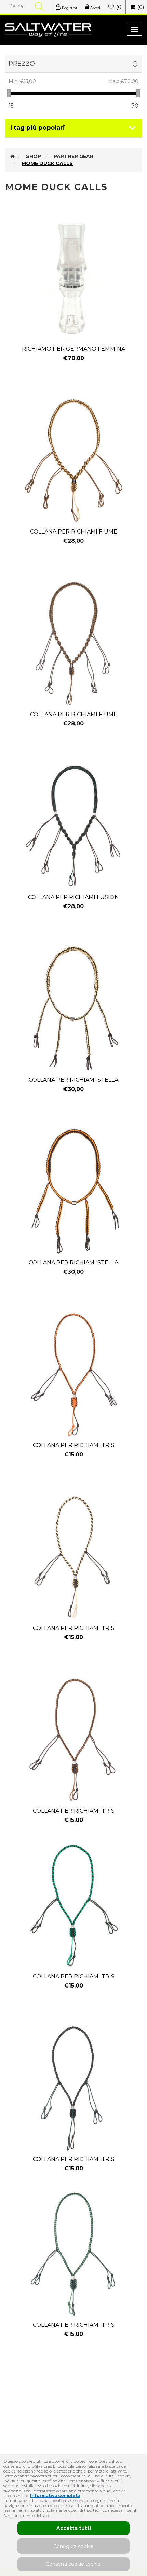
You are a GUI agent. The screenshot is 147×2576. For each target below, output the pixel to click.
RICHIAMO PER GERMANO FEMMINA (73, 349)
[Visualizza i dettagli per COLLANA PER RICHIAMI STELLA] (73, 1009)
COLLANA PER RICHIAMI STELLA (73, 1080)
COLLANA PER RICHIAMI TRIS (74, 1445)
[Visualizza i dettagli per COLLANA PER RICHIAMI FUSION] (73, 826)
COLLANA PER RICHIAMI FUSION (73, 897)
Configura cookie (73, 2546)
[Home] (12, 156)
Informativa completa (55, 2496)
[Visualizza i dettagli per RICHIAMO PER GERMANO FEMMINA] (73, 278)
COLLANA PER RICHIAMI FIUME (74, 532)
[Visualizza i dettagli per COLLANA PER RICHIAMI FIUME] (73, 460)
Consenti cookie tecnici (73, 2564)
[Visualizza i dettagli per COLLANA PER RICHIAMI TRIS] (73, 1374)
